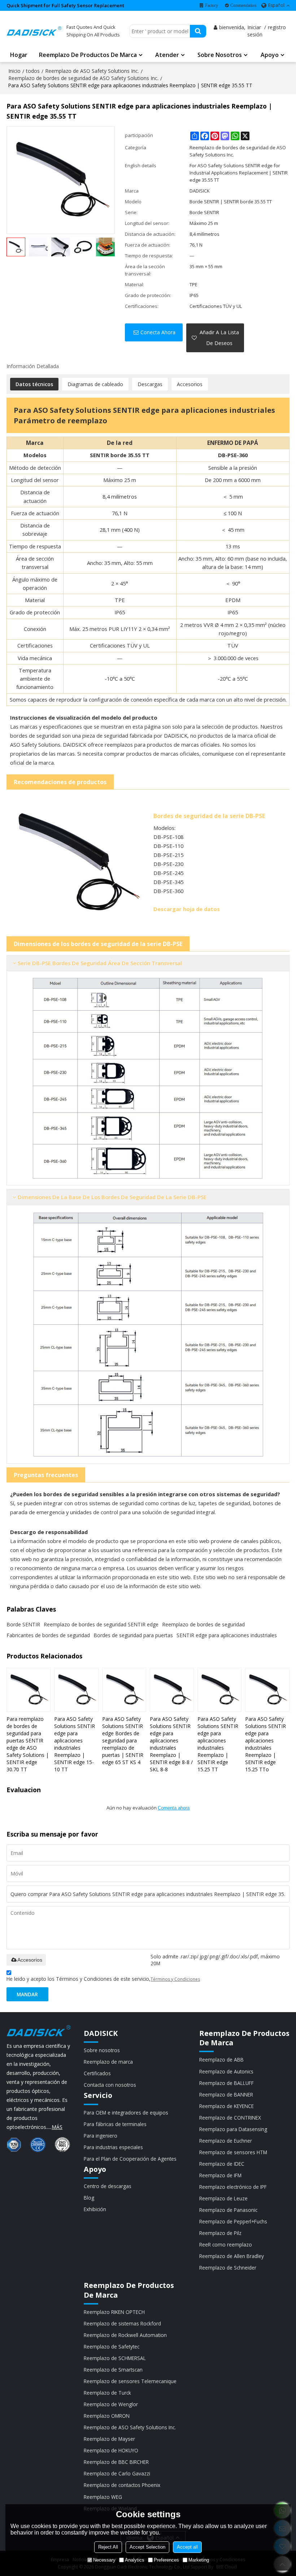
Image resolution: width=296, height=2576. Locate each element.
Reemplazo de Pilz (220, 2233)
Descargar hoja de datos (187, 909)
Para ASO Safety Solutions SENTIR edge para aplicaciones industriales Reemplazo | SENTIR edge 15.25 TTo (265, 1744)
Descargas (150, 384)
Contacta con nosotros (110, 2085)
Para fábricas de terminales (115, 2124)
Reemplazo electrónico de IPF (233, 2187)
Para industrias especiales (113, 2147)
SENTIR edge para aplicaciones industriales (227, 1635)
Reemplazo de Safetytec (112, 2347)
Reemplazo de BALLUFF (227, 2083)
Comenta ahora (174, 1808)
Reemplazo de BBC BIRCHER (116, 2462)
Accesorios (190, 384)
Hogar (19, 55)
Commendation (243, 5)
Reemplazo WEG (103, 2497)
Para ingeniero (101, 2136)
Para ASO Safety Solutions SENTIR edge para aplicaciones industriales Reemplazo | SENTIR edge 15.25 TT (218, 1744)
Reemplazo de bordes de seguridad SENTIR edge (101, 1624)
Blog (89, 2198)
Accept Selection (147, 2547)
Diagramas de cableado (95, 384)
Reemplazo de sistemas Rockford (122, 2323)
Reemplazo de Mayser (109, 2439)
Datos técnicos (34, 384)
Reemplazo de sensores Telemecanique (130, 2381)
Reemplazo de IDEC (222, 2164)
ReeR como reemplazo (226, 2244)
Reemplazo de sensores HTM (233, 2152)
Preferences (166, 2560)
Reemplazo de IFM (220, 2175)
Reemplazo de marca (108, 2062)
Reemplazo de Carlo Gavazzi (117, 2473)
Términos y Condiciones (175, 1979)
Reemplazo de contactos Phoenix (122, 2485)
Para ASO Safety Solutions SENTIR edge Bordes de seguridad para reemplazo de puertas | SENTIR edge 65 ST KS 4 (123, 1740)
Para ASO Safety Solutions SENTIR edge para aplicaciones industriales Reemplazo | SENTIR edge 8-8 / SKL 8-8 (171, 1744)
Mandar (27, 1994)
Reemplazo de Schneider (228, 2268)
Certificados (97, 2073)
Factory (212, 5)
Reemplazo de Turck (107, 2393)
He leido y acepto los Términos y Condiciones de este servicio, (103, 1979)
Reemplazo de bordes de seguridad (203, 1624)
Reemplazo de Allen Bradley (232, 2256)
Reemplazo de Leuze (223, 2198)
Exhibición (95, 2209)
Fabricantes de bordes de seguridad (48, 1635)
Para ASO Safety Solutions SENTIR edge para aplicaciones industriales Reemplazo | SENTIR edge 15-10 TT (75, 1744)
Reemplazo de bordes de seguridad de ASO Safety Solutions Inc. (83, 78)
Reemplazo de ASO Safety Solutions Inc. (92, 71)
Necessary (104, 2560)
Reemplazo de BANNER (226, 2095)
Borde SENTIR (23, 1624)
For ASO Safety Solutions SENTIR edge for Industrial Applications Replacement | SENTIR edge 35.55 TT (239, 173)
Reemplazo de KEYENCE (227, 2106)
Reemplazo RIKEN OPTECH (114, 2312)
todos (33, 71)
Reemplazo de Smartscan (113, 2370)
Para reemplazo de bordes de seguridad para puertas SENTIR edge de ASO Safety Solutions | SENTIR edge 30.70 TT (28, 1744)
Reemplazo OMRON (107, 2416)
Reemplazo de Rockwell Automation (125, 2335)
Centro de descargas (108, 2186)
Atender (167, 55)
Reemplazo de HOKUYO (111, 2450)
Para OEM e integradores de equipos (126, 2113)
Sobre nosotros (220, 55)
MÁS (57, 2127)
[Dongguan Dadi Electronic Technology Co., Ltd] (34, 31)
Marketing (199, 2560)
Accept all (187, 2547)
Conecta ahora (158, 332)
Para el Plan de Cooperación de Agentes (130, 2159)
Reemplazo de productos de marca (88, 55)
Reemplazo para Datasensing (233, 2129)
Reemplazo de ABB (221, 2060)
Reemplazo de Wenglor (111, 2404)
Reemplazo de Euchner (226, 2141)
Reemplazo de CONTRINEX (230, 2118)
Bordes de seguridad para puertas (133, 1635)
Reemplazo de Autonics (226, 2071)
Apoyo (270, 55)
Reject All (108, 2547)
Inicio (14, 71)
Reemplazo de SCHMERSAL (115, 2358)
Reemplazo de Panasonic (228, 2210)
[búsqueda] (198, 31)
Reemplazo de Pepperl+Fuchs (233, 2221)
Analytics (135, 2560)
